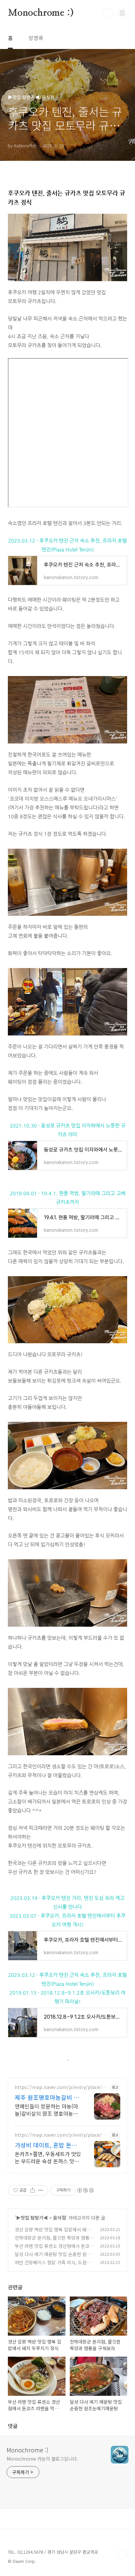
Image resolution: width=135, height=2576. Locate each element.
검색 (107, 13)
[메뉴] (122, 13)
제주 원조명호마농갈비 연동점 (47, 2097)
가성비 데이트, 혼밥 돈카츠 (46, 2145)
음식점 (59, 2218)
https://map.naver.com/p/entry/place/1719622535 (61, 2135)
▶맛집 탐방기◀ (32, 2218)
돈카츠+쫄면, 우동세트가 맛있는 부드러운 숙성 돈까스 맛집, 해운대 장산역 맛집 (48, 2157)
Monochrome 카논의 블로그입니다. (42, 2459)
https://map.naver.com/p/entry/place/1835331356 (61, 2087)
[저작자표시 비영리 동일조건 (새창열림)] (85, 2190)
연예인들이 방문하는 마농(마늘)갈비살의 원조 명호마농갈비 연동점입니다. (46, 2110)
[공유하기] (33, 2190)
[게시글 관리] (41, 2190)
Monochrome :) (41, 13)
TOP (122, 2555)
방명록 (36, 38)
